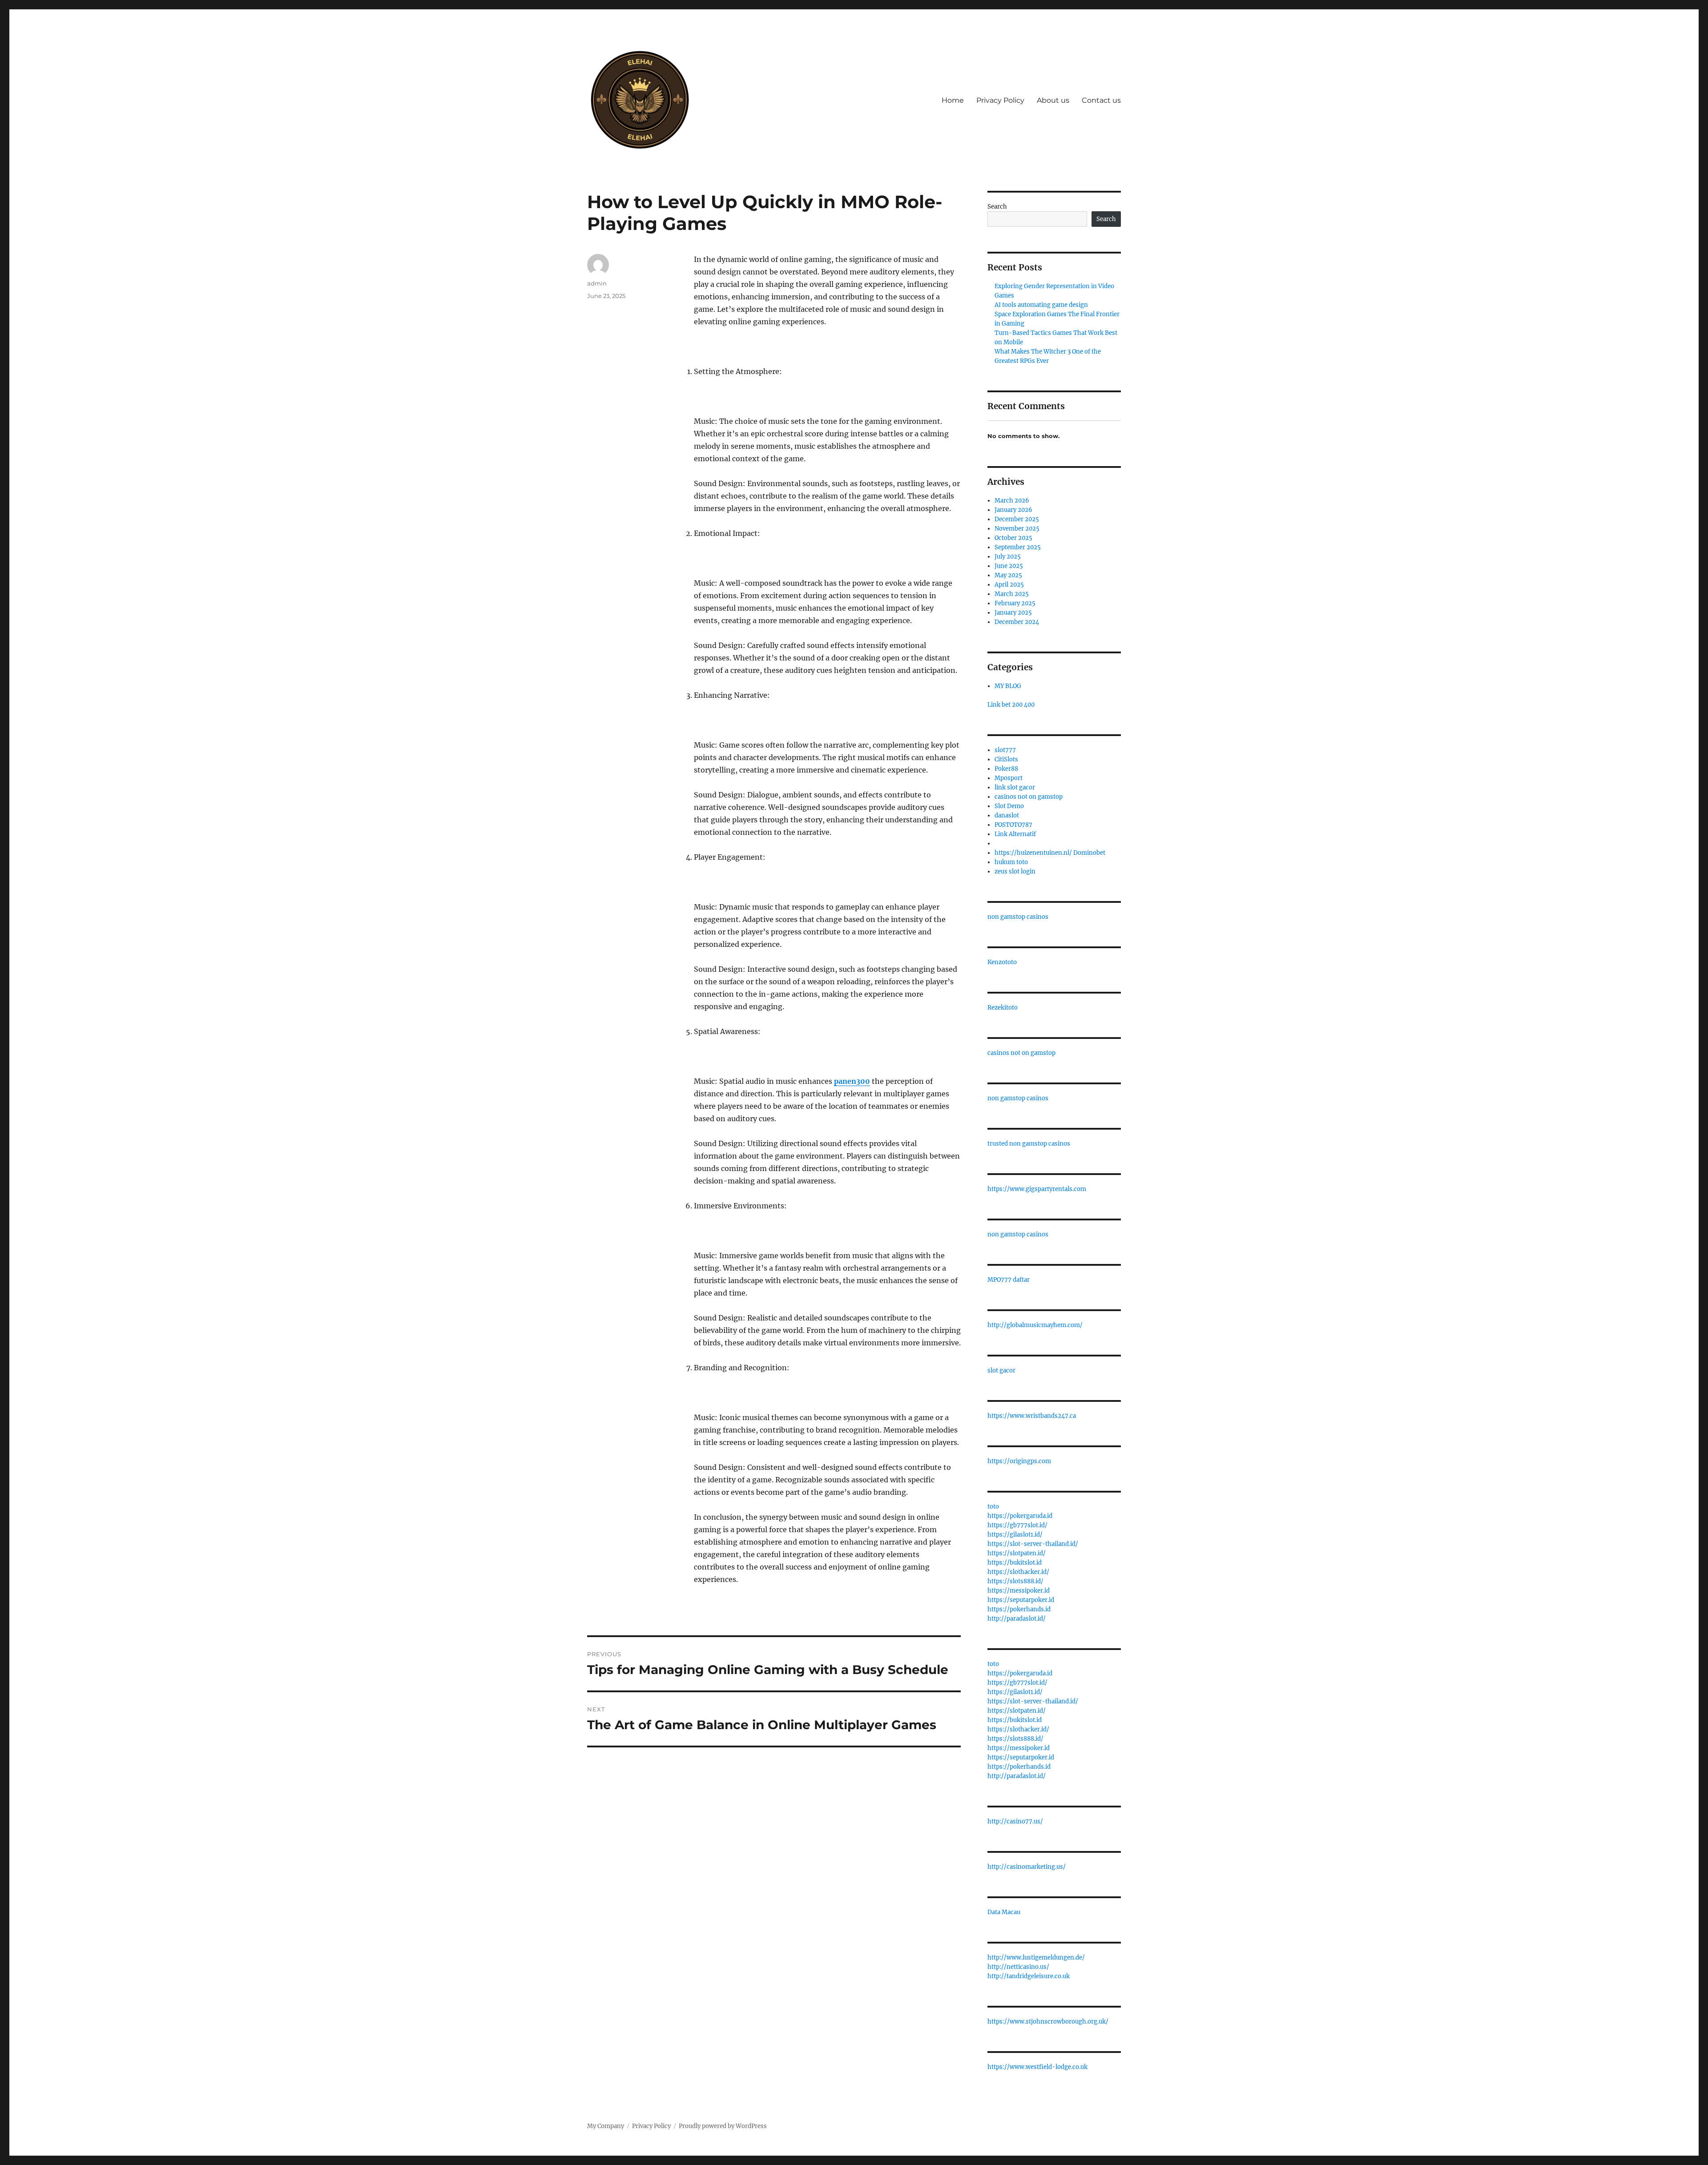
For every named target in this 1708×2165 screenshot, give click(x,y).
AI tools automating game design (1041, 305)
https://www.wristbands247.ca (1032, 1416)
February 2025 (1015, 603)
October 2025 (1013, 538)
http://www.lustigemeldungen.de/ (1036, 1958)
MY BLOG (1008, 686)
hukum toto (1011, 862)
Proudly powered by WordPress (723, 2126)
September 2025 (1018, 547)
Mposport (1009, 778)
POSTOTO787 (1013, 825)
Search (997, 207)
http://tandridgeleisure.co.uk (1029, 1976)
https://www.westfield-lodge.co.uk (1037, 2067)
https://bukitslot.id (1015, 1563)
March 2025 (1012, 594)
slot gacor (1001, 1370)
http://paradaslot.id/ (1017, 1619)
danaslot (1007, 815)
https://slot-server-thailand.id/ (1033, 1544)
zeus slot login (1015, 871)
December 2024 (1017, 622)
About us (1053, 100)
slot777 (1005, 750)
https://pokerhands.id (1019, 1609)
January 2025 (1013, 613)
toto (993, 1507)
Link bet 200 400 (1011, 705)
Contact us (1101, 100)
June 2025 (1009, 566)
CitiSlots (1006, 759)
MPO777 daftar (1009, 1280)
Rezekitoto (1003, 1008)
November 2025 (1017, 529)
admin (597, 283)
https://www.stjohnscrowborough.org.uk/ (1048, 2022)
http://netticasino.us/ (1018, 1967)
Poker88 (1006, 769)
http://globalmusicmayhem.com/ (1035, 1325)
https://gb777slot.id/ (1017, 1525)
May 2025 (1008, 575)
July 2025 (1008, 557)
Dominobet (1089, 853)
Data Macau (1004, 1912)
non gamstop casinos (1018, 917)
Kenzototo (1002, 962)
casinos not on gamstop (1029, 797)
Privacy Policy (1000, 100)
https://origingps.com (1019, 1461)
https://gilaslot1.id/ (1015, 1535)
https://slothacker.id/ (1018, 1572)
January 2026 (1013, 510)
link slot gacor (1015, 787)
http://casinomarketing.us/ (1027, 1867)
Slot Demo (1009, 806)
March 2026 (1012, 501)
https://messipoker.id (1019, 1591)
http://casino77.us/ (1015, 1821)
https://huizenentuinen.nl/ (1033, 853)
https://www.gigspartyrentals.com (1037, 1189)
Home (953, 100)
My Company (606, 2126)
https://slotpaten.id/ (1017, 1553)
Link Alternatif (1015, 834)
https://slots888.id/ (1015, 1581)
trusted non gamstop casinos (1029, 1144)
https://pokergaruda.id (1020, 1516)
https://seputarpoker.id (1021, 1600)
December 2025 (1017, 519)
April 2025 (1009, 585)
